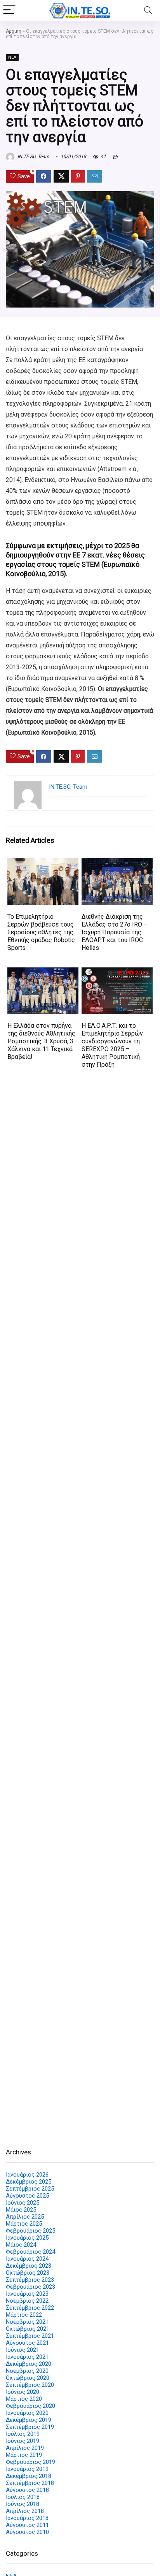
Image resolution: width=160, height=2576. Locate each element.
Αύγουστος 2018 (27, 2490)
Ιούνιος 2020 (23, 2392)
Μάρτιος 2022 (24, 2315)
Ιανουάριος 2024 (27, 2259)
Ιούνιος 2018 (23, 2504)
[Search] (148, 10)
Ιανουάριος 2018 (27, 2518)
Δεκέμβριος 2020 (29, 2364)
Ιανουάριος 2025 (27, 2238)
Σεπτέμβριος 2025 (30, 2189)
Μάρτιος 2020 (24, 2399)
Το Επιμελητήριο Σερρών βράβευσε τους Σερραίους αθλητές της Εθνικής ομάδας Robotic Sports (41, 932)
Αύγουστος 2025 (27, 2196)
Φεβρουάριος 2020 (30, 2406)
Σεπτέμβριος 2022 (30, 2308)
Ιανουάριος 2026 (27, 2175)
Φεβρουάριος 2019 (30, 2462)
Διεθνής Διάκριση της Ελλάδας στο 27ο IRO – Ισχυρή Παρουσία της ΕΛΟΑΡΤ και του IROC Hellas (115, 932)
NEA (12, 57)
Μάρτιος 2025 (24, 2224)
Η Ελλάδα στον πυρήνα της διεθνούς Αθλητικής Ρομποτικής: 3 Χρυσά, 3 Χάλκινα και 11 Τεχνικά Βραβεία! (41, 1041)
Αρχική (14, 31)
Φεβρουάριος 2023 (30, 2287)
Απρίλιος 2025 (25, 2217)
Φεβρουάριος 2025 (30, 2231)
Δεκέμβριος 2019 (29, 2420)
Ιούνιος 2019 (23, 2441)
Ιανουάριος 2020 (27, 2413)
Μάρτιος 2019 (24, 2455)
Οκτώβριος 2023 (28, 2273)
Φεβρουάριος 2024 (30, 2252)
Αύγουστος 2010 (27, 2532)
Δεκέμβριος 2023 (29, 2266)
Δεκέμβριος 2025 (29, 2182)
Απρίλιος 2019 (25, 2448)
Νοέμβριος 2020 (27, 2371)
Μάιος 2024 (21, 2245)
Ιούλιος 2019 (23, 2434)
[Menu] (9, 10)
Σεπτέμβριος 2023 (30, 2280)
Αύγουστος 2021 (27, 2343)
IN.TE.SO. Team (33, 156)
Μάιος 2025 (21, 2210)
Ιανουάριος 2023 (27, 2294)
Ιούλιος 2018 (23, 2497)
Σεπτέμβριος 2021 (30, 2336)
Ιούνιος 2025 (23, 2203)
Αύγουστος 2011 (27, 2525)
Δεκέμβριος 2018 (29, 2476)
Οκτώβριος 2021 (28, 2329)
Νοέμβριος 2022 (27, 2301)
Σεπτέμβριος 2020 (30, 2385)
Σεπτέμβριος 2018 (30, 2483)
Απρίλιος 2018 (25, 2511)
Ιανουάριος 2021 (27, 2357)
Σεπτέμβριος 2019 (30, 2427)
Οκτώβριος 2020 (28, 2378)
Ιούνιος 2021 (23, 2350)
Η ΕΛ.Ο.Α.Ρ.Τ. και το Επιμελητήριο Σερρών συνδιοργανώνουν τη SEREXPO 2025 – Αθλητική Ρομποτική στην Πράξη (112, 1045)
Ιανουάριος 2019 (27, 2469)
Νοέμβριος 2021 (27, 2322)
